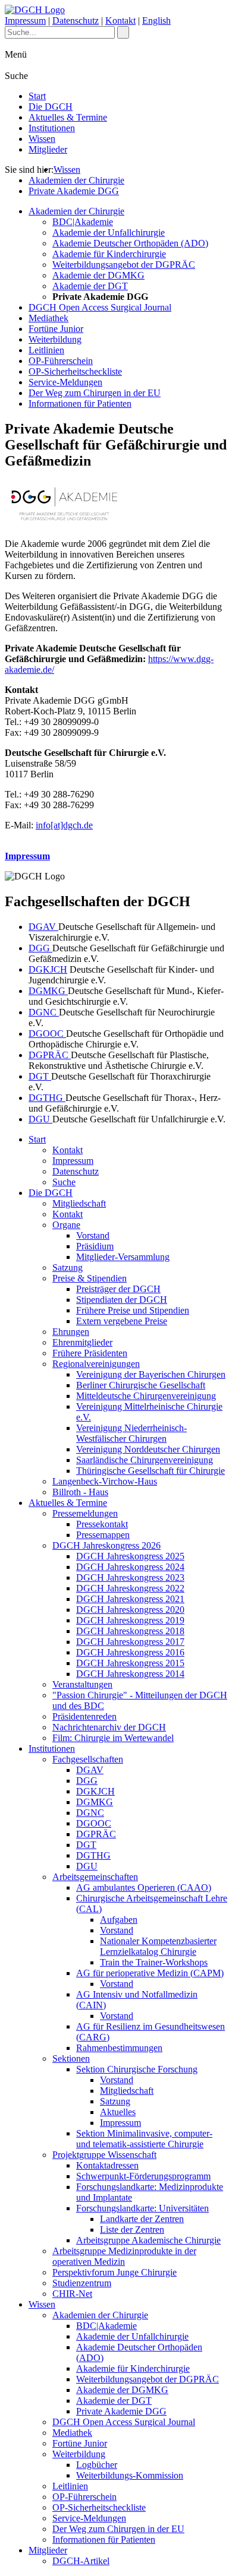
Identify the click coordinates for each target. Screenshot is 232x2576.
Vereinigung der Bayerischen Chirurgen (151, 1374)
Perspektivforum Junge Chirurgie (115, 2272)
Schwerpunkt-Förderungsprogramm (143, 2176)
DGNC (44, 1012)
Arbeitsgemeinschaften (95, 1877)
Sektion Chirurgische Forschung (137, 2069)
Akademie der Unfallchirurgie (109, 232)
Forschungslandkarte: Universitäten (142, 2208)
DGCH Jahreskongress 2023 (130, 1577)
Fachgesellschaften (88, 1759)
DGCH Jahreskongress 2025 (130, 1556)
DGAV (43, 927)
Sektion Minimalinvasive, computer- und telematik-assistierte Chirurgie (144, 2139)
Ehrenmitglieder (82, 1342)
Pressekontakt (102, 1524)
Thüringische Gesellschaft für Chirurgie (151, 1471)
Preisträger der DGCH (118, 1289)
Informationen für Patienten (80, 404)
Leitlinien (46, 350)
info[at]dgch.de (64, 825)
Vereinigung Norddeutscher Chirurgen (148, 1449)
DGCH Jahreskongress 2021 (130, 1599)
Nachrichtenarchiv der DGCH (109, 1727)
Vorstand (93, 1235)
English (156, 20)
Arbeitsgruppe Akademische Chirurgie (148, 2240)
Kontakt (120, 20)
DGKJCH (48, 969)
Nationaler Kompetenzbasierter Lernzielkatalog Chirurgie (158, 1946)
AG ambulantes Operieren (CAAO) (144, 1887)
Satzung (68, 1268)
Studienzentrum (82, 2283)
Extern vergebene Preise (122, 1321)
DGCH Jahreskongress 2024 (130, 1567)
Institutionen (52, 128)
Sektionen (71, 2058)
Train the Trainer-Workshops (154, 1962)
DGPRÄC (50, 1055)
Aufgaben (119, 1920)
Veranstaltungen (82, 1684)
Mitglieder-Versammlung (123, 1257)
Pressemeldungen (85, 1513)
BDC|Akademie (83, 222)
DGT (40, 1076)
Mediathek (48, 318)
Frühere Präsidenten (90, 1353)
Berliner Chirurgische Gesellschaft (141, 1385)
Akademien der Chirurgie (76, 180)
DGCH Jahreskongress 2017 (130, 1642)
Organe (66, 1225)
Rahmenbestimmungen (119, 2048)
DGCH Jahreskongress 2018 (130, 1631)
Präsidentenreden (84, 1716)
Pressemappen (103, 1535)
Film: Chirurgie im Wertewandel (113, 1738)
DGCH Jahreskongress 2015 (130, 1663)
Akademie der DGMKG (98, 275)
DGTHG (47, 1098)
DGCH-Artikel (81, 2561)
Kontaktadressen (107, 2165)
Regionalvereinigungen (96, 1364)
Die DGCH (51, 107)
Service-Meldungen (65, 382)
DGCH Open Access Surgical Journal (100, 307)
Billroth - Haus (80, 1492)
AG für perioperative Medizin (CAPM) (150, 1973)
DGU (40, 1119)
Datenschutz (76, 20)
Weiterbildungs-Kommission (130, 2475)
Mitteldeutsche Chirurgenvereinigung (146, 1396)
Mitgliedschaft (79, 1203)
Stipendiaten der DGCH (122, 1300)
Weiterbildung (55, 339)
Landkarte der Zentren (142, 2219)
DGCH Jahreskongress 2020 (130, 1610)
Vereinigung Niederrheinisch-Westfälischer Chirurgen (131, 1433)
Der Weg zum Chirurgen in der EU (95, 393)
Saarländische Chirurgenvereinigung (145, 1460)
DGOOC (47, 1034)
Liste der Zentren (132, 2230)
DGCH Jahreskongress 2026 (106, 1545)
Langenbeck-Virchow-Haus (105, 1481)
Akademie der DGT (90, 286)
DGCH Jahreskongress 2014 (130, 1674)
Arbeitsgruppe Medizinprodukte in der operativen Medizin (124, 2256)
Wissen (42, 139)
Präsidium (95, 1246)
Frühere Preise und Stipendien (133, 1310)
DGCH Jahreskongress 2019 (130, 1620)
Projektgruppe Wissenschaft (104, 2155)
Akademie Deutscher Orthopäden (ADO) (130, 243)
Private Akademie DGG (74, 191)
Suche (64, 1182)
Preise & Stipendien (90, 1278)
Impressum (25, 20)
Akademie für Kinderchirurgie (109, 254)
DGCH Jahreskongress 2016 (130, 1652)
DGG (40, 948)
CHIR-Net (72, 2294)
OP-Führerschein (61, 361)
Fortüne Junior (56, 329)
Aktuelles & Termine (68, 117)
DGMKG (48, 991)
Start (37, 96)
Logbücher (97, 2465)
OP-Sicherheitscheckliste (75, 371)
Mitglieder (48, 149)
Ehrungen (71, 1332)
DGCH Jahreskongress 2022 (130, 1588)
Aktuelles (118, 2112)
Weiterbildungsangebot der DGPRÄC (124, 265)
